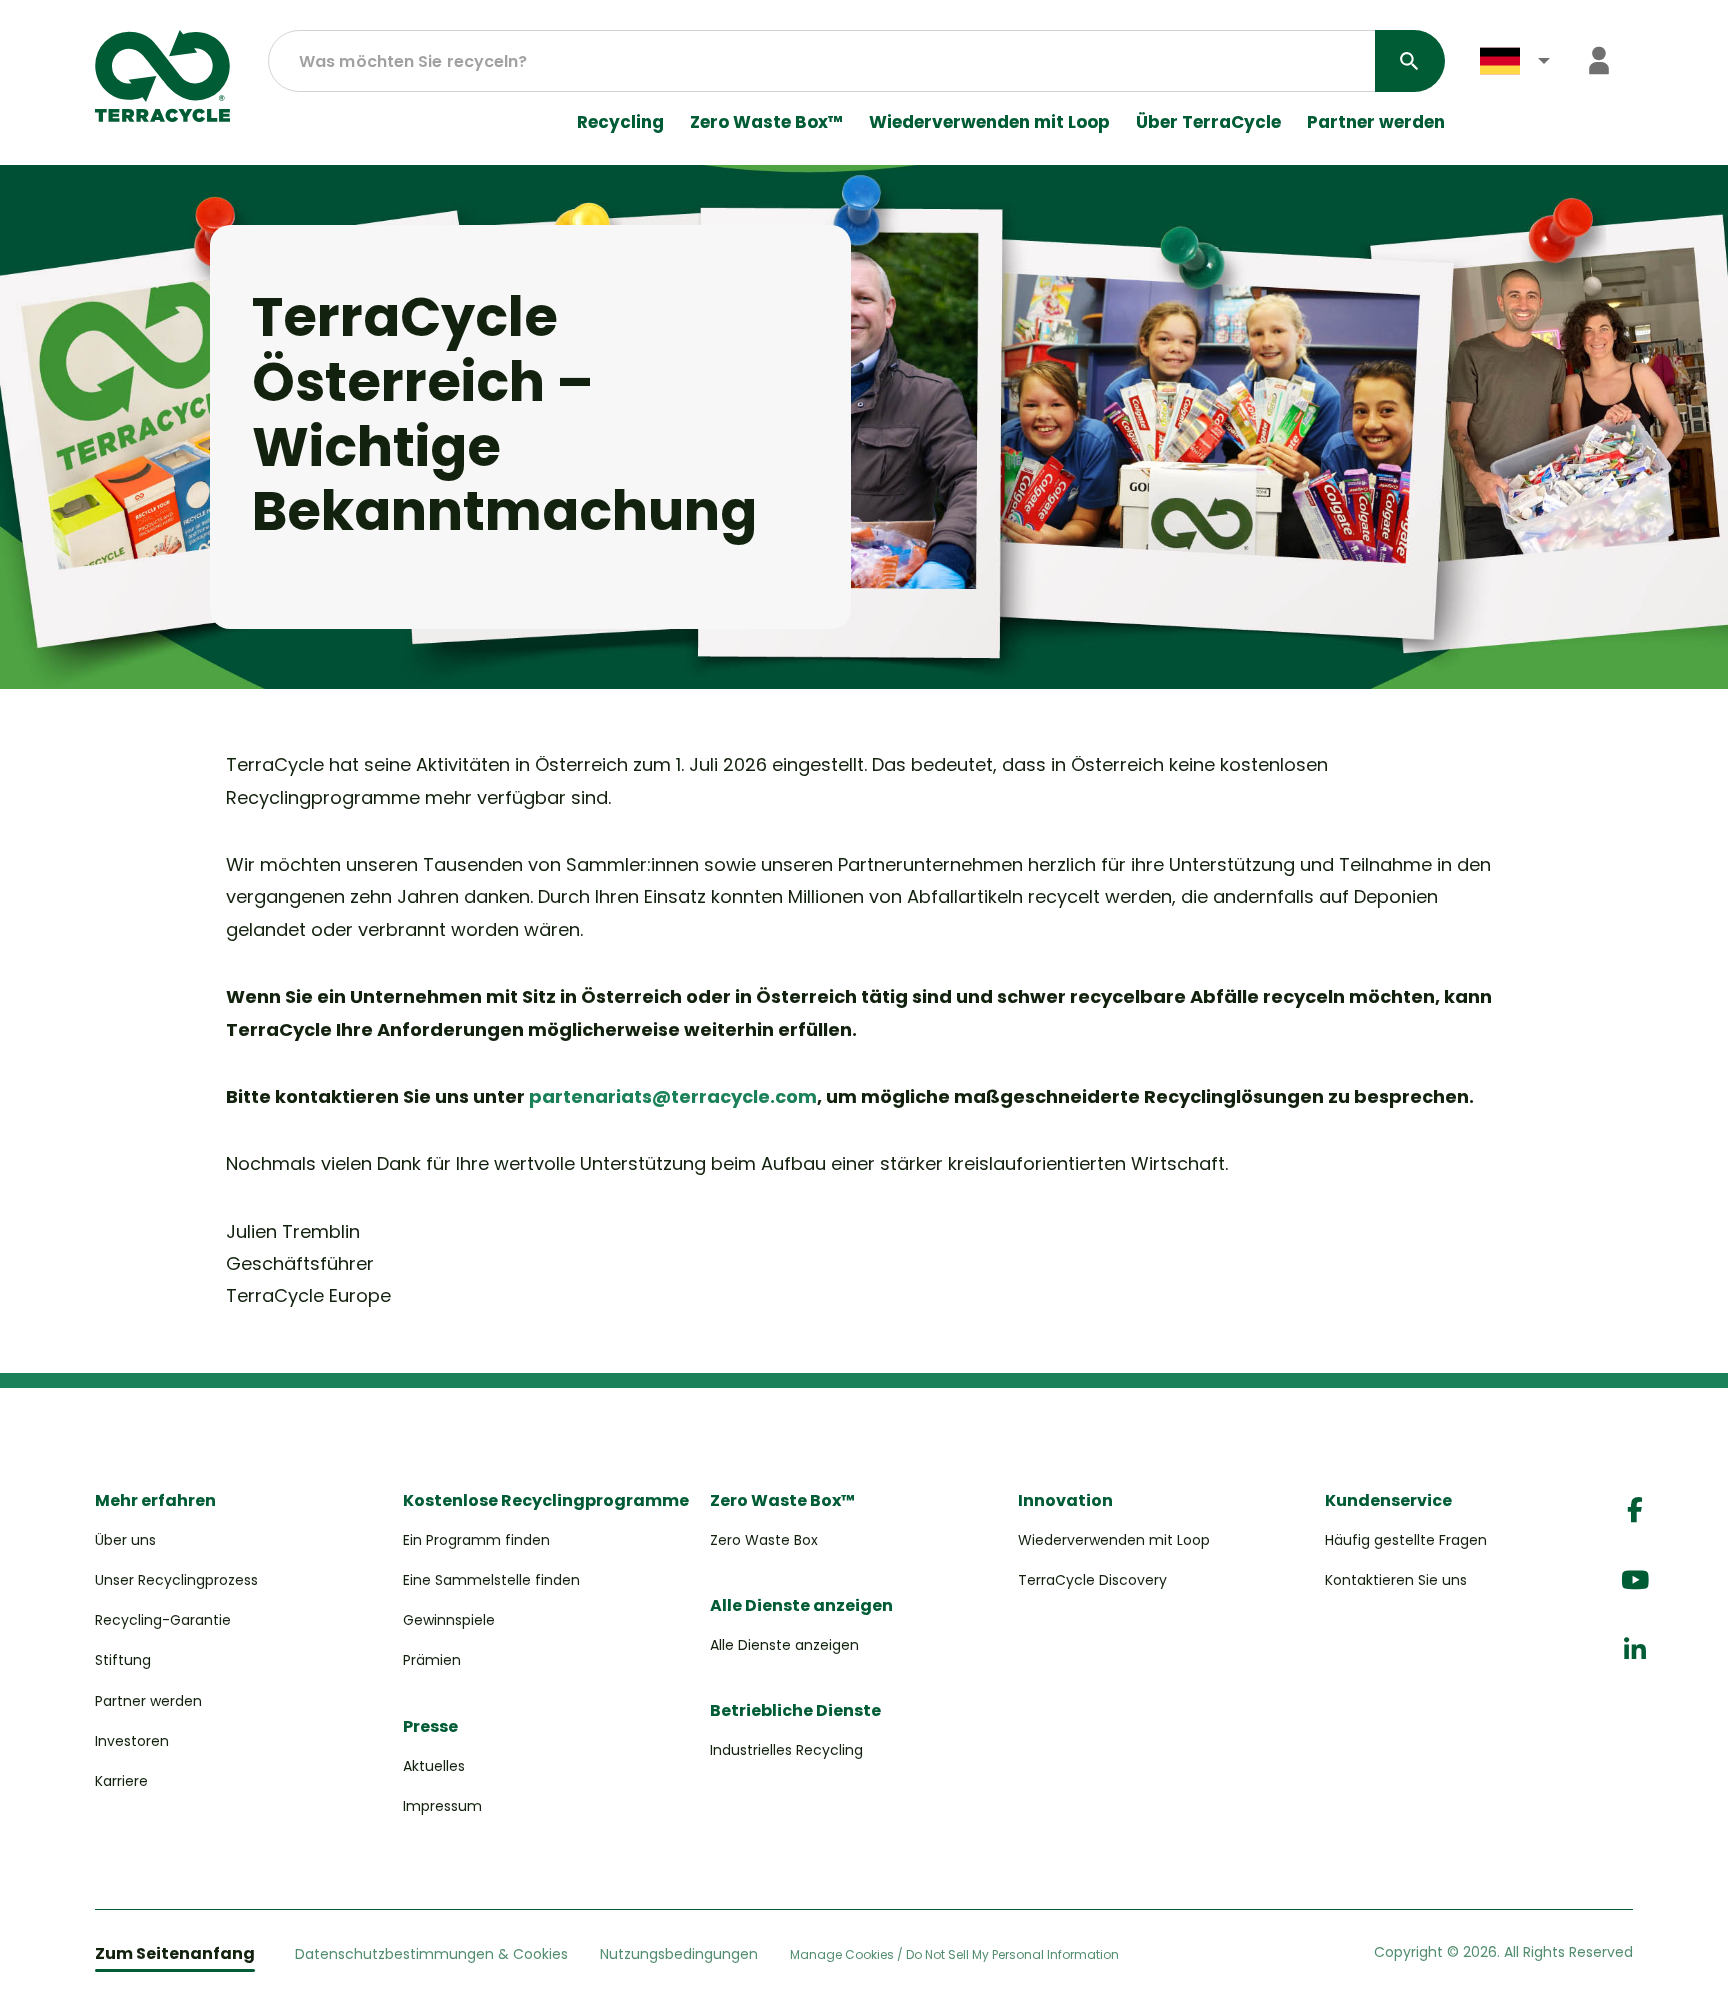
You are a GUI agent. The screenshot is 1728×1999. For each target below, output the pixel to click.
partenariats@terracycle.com (673, 1096)
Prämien (432, 1660)
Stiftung (123, 1660)
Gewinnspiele (449, 1620)
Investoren (132, 1741)
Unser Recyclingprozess (176, 1580)
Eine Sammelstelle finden (491, 1580)
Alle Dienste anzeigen (784, 1645)
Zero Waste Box (764, 1540)
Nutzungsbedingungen (679, 1954)
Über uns (125, 1540)
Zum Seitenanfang (175, 1953)
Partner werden (1376, 122)
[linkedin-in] (1635, 1650)
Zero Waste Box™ (766, 122)
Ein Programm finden (476, 1540)
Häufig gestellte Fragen (1406, 1540)
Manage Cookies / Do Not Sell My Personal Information (954, 1955)
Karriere (121, 1781)
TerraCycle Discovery (1092, 1580)
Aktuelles (434, 1766)
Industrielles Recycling (786, 1750)
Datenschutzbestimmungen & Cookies (431, 1954)
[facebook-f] (1635, 1510)
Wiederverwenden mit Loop (989, 122)
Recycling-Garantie (163, 1620)
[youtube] (1635, 1580)
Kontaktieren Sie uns (1396, 1580)
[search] (1410, 61)
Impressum (442, 1806)
